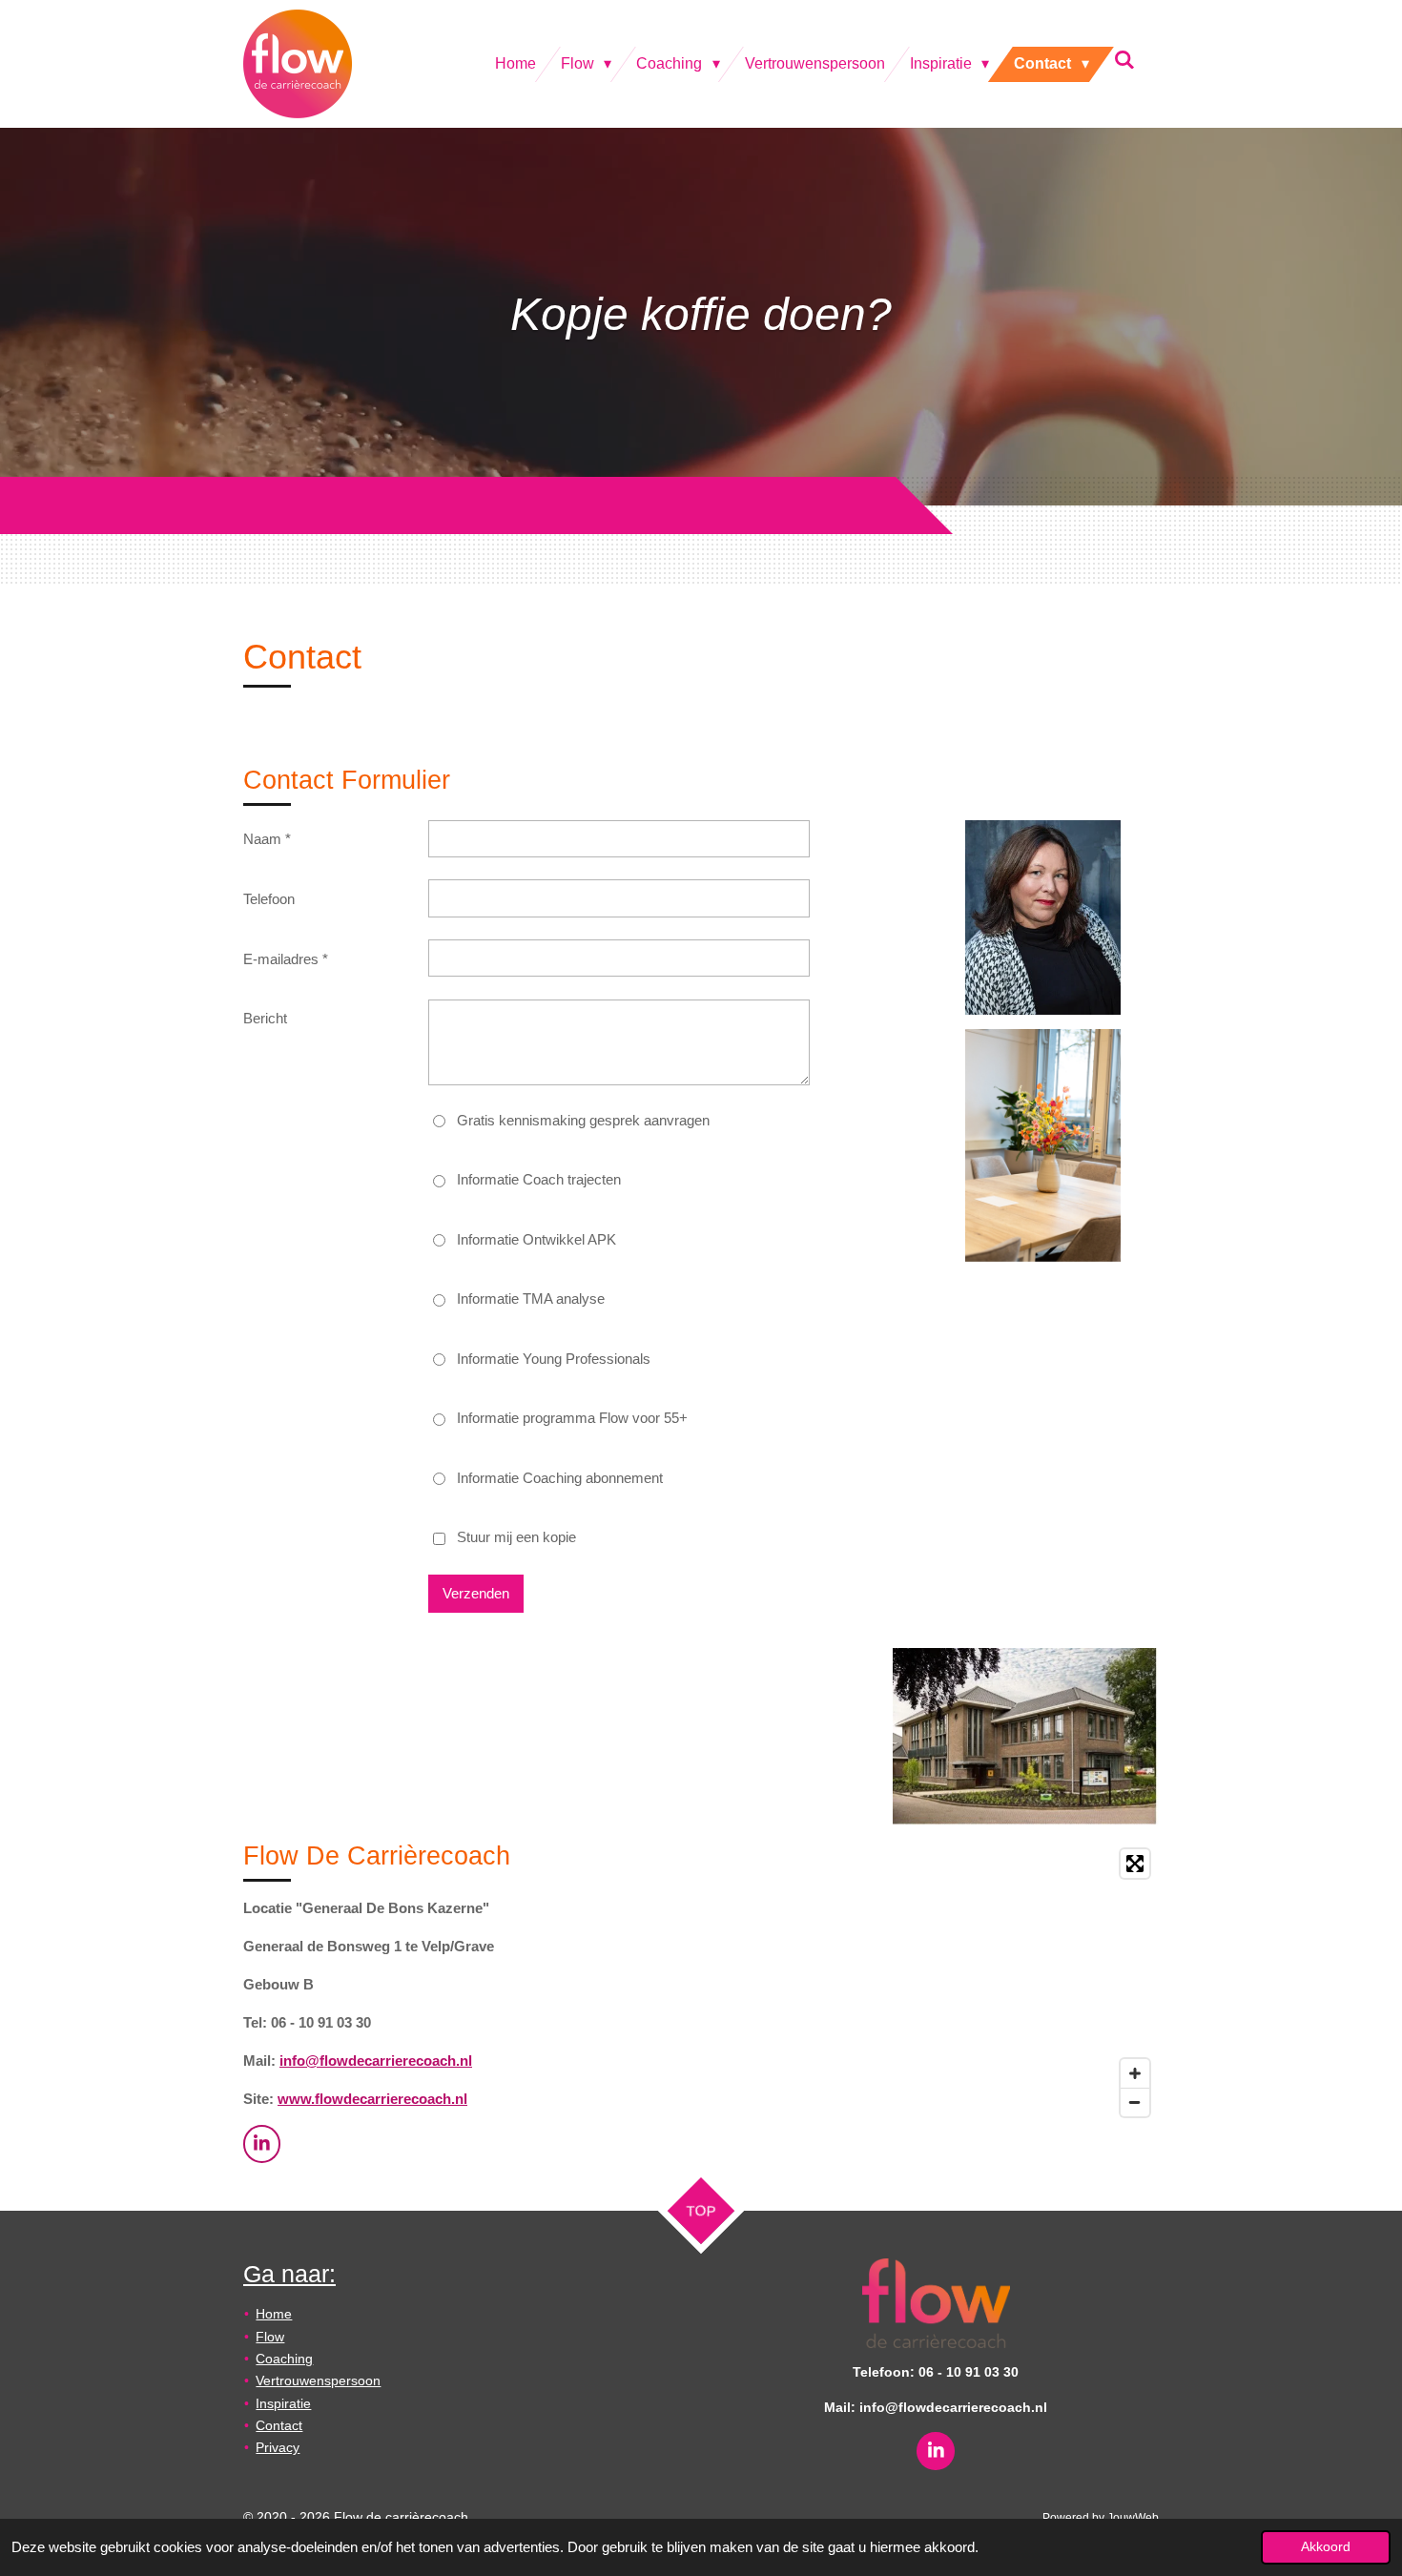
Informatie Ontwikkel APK (536, 1239)
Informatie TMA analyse (531, 1298)
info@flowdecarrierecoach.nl (376, 2061)
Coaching (284, 2359)
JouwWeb (1133, 2517)
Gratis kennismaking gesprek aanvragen (583, 1120)
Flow (270, 2337)
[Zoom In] (1135, 2073)
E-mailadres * (286, 959)
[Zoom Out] (1135, 2102)
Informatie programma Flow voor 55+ (572, 1418)
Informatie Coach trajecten (539, 1179)
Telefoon (269, 899)
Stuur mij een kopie (516, 1537)
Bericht (265, 1018)
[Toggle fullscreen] (1135, 1864)
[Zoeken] (1124, 60)
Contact (279, 2425)
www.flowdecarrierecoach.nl (372, 2099)
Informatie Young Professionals (554, 1359)
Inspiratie (283, 2403)
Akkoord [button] (1326, 2547)
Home (274, 2314)
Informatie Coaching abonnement (560, 1478)
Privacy (278, 2447)
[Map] (936, 1983)
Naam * (267, 839)
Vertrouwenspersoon (318, 2380)
